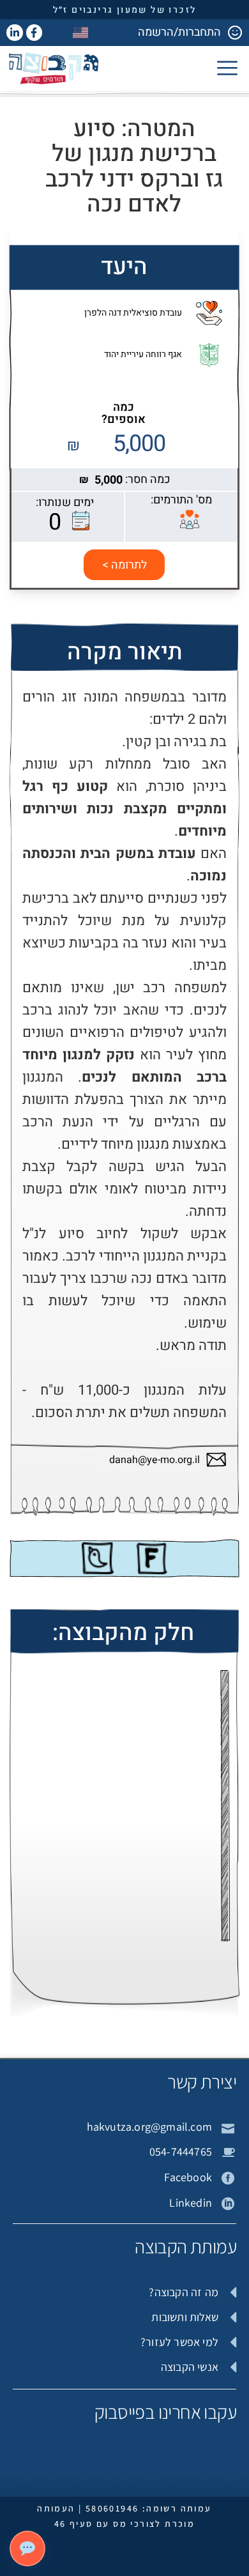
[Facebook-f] (34, 33)
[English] (81, 32)
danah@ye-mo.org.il (155, 1460)
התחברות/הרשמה (179, 32)
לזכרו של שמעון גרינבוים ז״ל (125, 10)
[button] (227, 68)
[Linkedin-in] (15, 33)
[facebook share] (151, 1558)
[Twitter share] (98, 1558)
